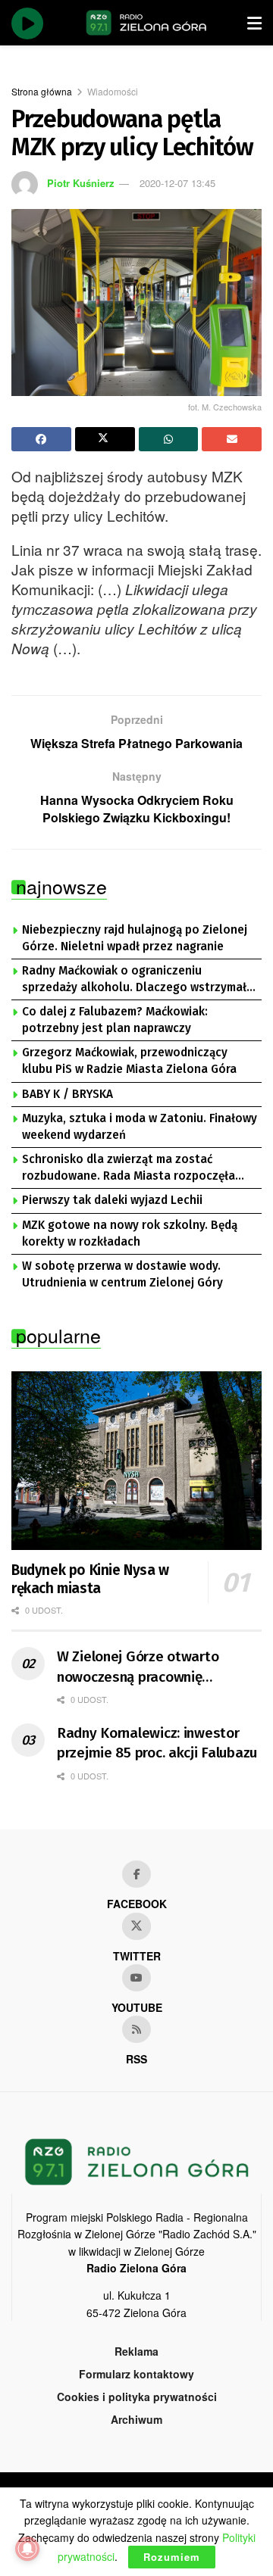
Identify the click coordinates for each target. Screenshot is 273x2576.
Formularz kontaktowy (136, 2374)
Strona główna (42, 91)
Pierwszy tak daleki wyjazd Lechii (112, 1200)
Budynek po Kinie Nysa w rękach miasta (90, 1579)
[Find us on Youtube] (136, 1978)
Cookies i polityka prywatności (137, 2397)
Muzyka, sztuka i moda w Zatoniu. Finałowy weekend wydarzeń (140, 1127)
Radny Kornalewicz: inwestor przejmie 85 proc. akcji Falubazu (157, 1743)
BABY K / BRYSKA (67, 1094)
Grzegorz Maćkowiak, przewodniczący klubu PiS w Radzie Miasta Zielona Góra (129, 1061)
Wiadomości (113, 91)
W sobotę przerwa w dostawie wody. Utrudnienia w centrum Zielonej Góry (122, 1274)
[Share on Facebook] (41, 439)
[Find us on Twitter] (136, 1926)
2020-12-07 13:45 (177, 183)
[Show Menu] (254, 23)
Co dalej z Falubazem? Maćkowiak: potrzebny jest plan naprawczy (115, 1020)
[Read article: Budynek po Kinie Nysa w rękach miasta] (136, 1461)
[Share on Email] (232, 439)
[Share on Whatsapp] (169, 439)
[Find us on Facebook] (136, 1874)
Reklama (136, 2351)
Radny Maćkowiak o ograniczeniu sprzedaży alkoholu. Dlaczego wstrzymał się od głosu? (134, 980)
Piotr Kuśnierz (81, 183)
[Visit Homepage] (146, 23)
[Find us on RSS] (136, 2029)
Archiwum (136, 2419)
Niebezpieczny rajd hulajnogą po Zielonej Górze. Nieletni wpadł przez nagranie (135, 938)
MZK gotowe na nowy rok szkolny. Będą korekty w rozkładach (130, 1233)
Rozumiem (172, 2557)
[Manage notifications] (27, 2549)
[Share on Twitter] (105, 439)
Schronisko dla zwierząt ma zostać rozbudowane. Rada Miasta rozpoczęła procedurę (129, 1168)
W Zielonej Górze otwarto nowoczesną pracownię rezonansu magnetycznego (142, 1667)
